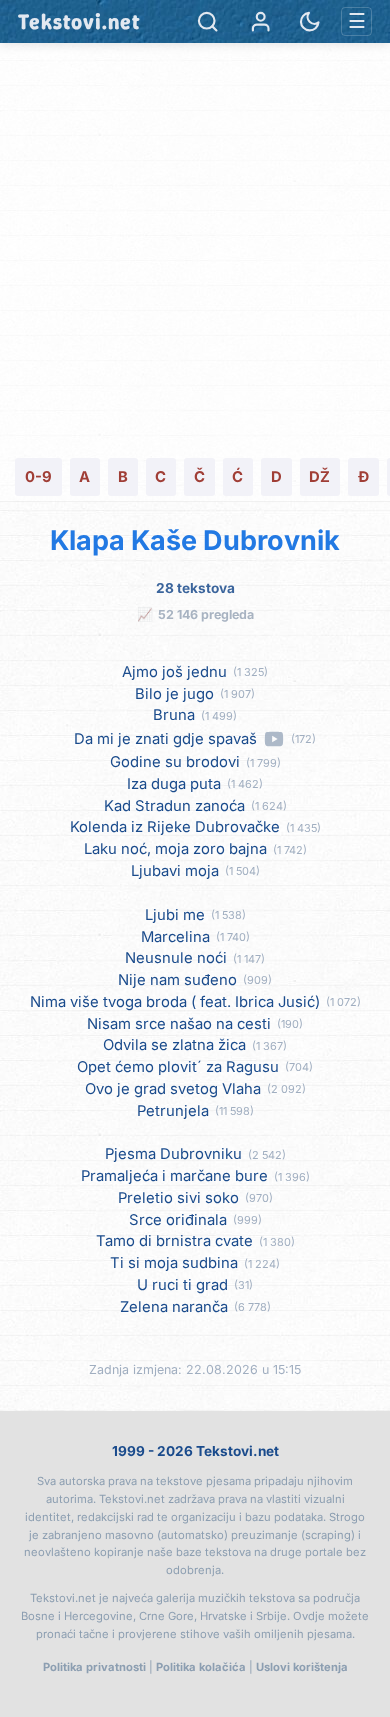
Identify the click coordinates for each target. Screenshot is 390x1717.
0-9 (38, 477)
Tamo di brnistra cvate (174, 1241)
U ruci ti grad (182, 1285)
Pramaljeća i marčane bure (174, 1176)
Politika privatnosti (94, 1667)
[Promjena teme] (309, 21)
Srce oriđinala (178, 1220)
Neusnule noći (176, 958)
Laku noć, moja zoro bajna (175, 849)
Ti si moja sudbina (174, 1263)
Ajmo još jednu (174, 672)
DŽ (319, 477)
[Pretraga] (207, 21)
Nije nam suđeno (177, 980)
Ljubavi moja (175, 871)
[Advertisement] (195, 248)
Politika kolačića (201, 1667)
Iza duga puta (174, 784)
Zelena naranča (174, 1307)
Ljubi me (175, 915)
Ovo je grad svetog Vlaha (173, 1089)
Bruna (174, 715)
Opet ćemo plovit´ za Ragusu (178, 1067)
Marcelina (175, 937)
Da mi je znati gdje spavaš (165, 739)
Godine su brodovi (175, 762)
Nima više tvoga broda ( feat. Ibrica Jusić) (175, 1002)
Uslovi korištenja (302, 1667)
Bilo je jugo (174, 694)
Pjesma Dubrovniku (173, 1154)
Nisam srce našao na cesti (179, 1024)
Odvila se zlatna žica (174, 1045)
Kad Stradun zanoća (174, 806)
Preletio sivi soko (178, 1198)
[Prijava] (260, 21)
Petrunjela (173, 1111)
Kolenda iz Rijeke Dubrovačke (175, 827)
